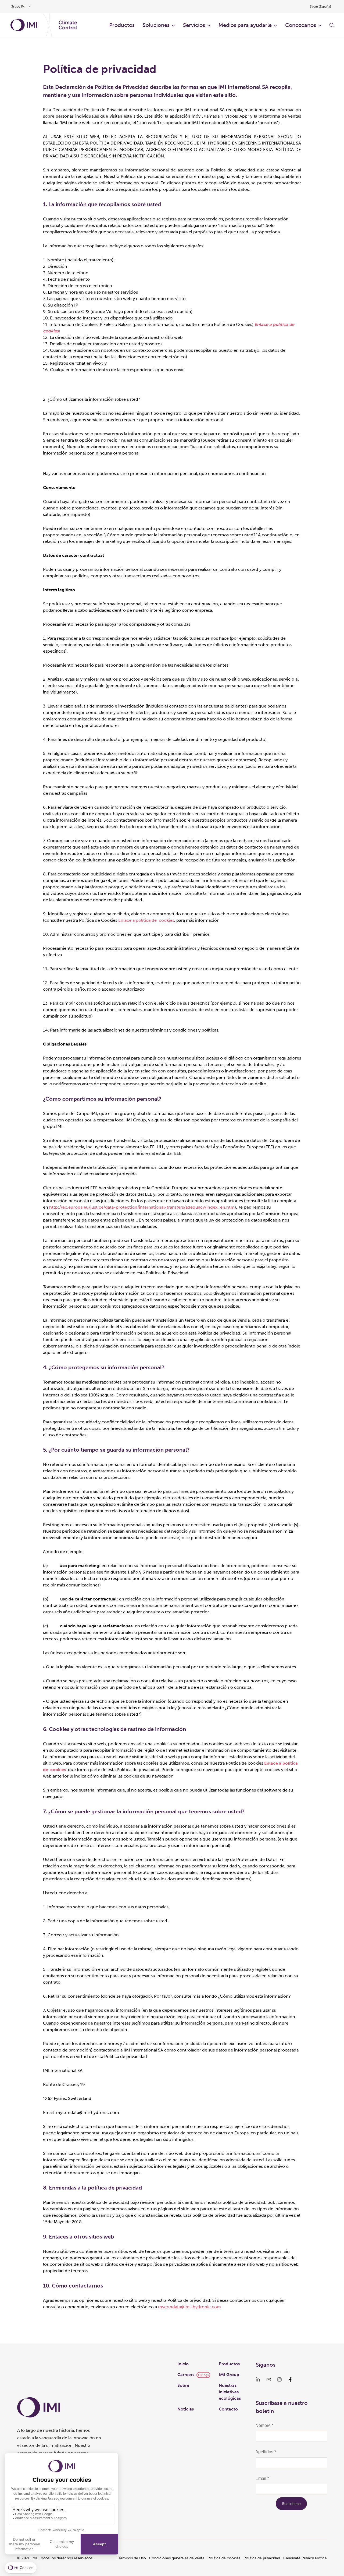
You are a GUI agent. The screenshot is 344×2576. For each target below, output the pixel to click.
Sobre (183, 2385)
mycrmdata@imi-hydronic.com (189, 2307)
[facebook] (290, 2380)
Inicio (183, 2364)
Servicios (194, 25)
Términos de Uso (131, 2558)
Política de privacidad (262, 2558)
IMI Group (229, 2375)
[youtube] (269, 2380)
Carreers (186, 2375)
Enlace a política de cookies (146, 920)
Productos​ (122, 25)
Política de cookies (224, 2558)
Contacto (228, 2409)
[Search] (332, 25)
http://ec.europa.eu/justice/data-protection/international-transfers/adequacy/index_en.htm (142, 1207)
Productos (229, 2364)
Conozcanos (301, 25)
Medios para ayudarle (245, 25)
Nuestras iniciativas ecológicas (230, 2392)
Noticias (186, 2409)
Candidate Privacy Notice (305, 2558)
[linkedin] (258, 2380)
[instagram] (279, 2380)
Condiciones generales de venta (177, 2558)
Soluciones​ (156, 25)
